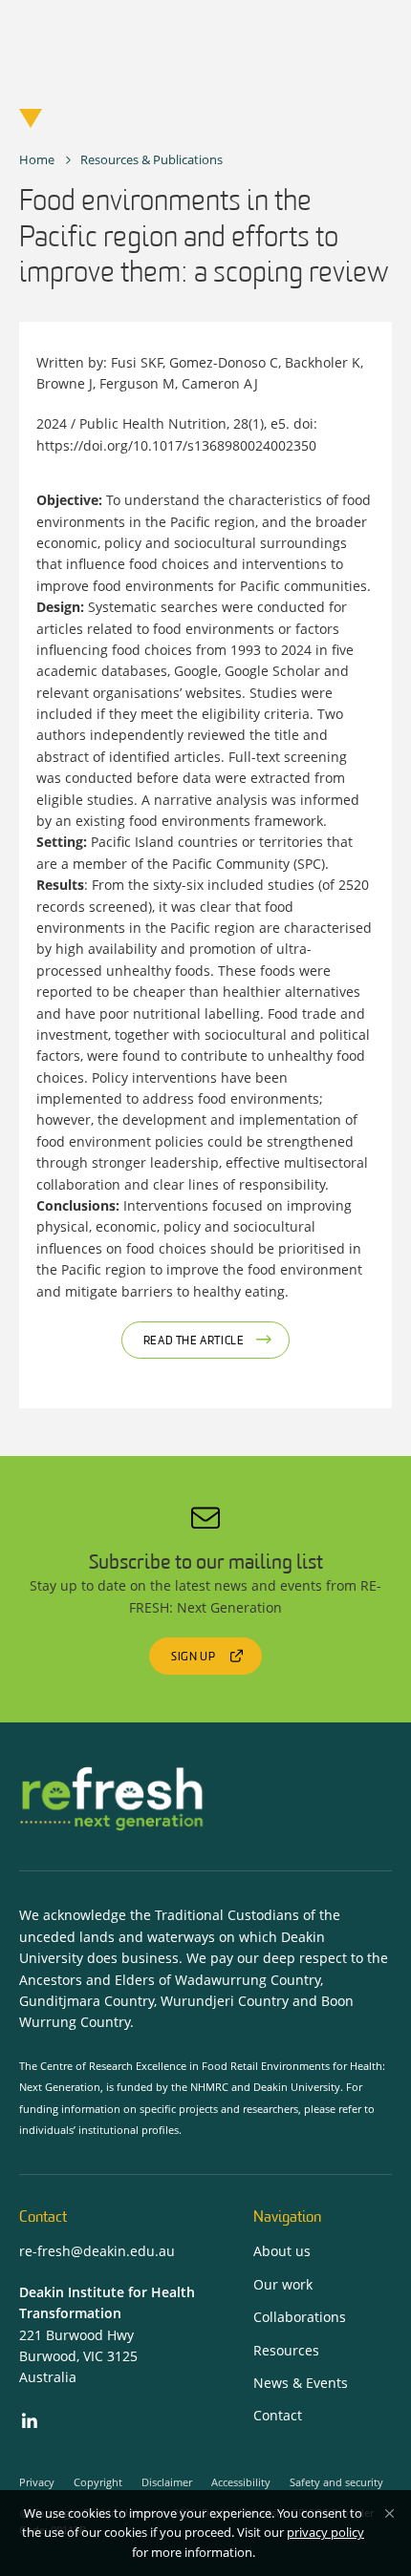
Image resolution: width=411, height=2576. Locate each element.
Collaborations (300, 2317)
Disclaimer (167, 2482)
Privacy (37, 2482)
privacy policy (325, 2532)
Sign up (193, 1658)
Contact (278, 2415)
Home (37, 159)
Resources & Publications (151, 159)
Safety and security (336, 2482)
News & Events (301, 2383)
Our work (283, 2284)
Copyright (98, 2482)
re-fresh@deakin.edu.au (97, 2251)
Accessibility (241, 2482)
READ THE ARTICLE (194, 1341)
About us (282, 2251)
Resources (286, 2350)
